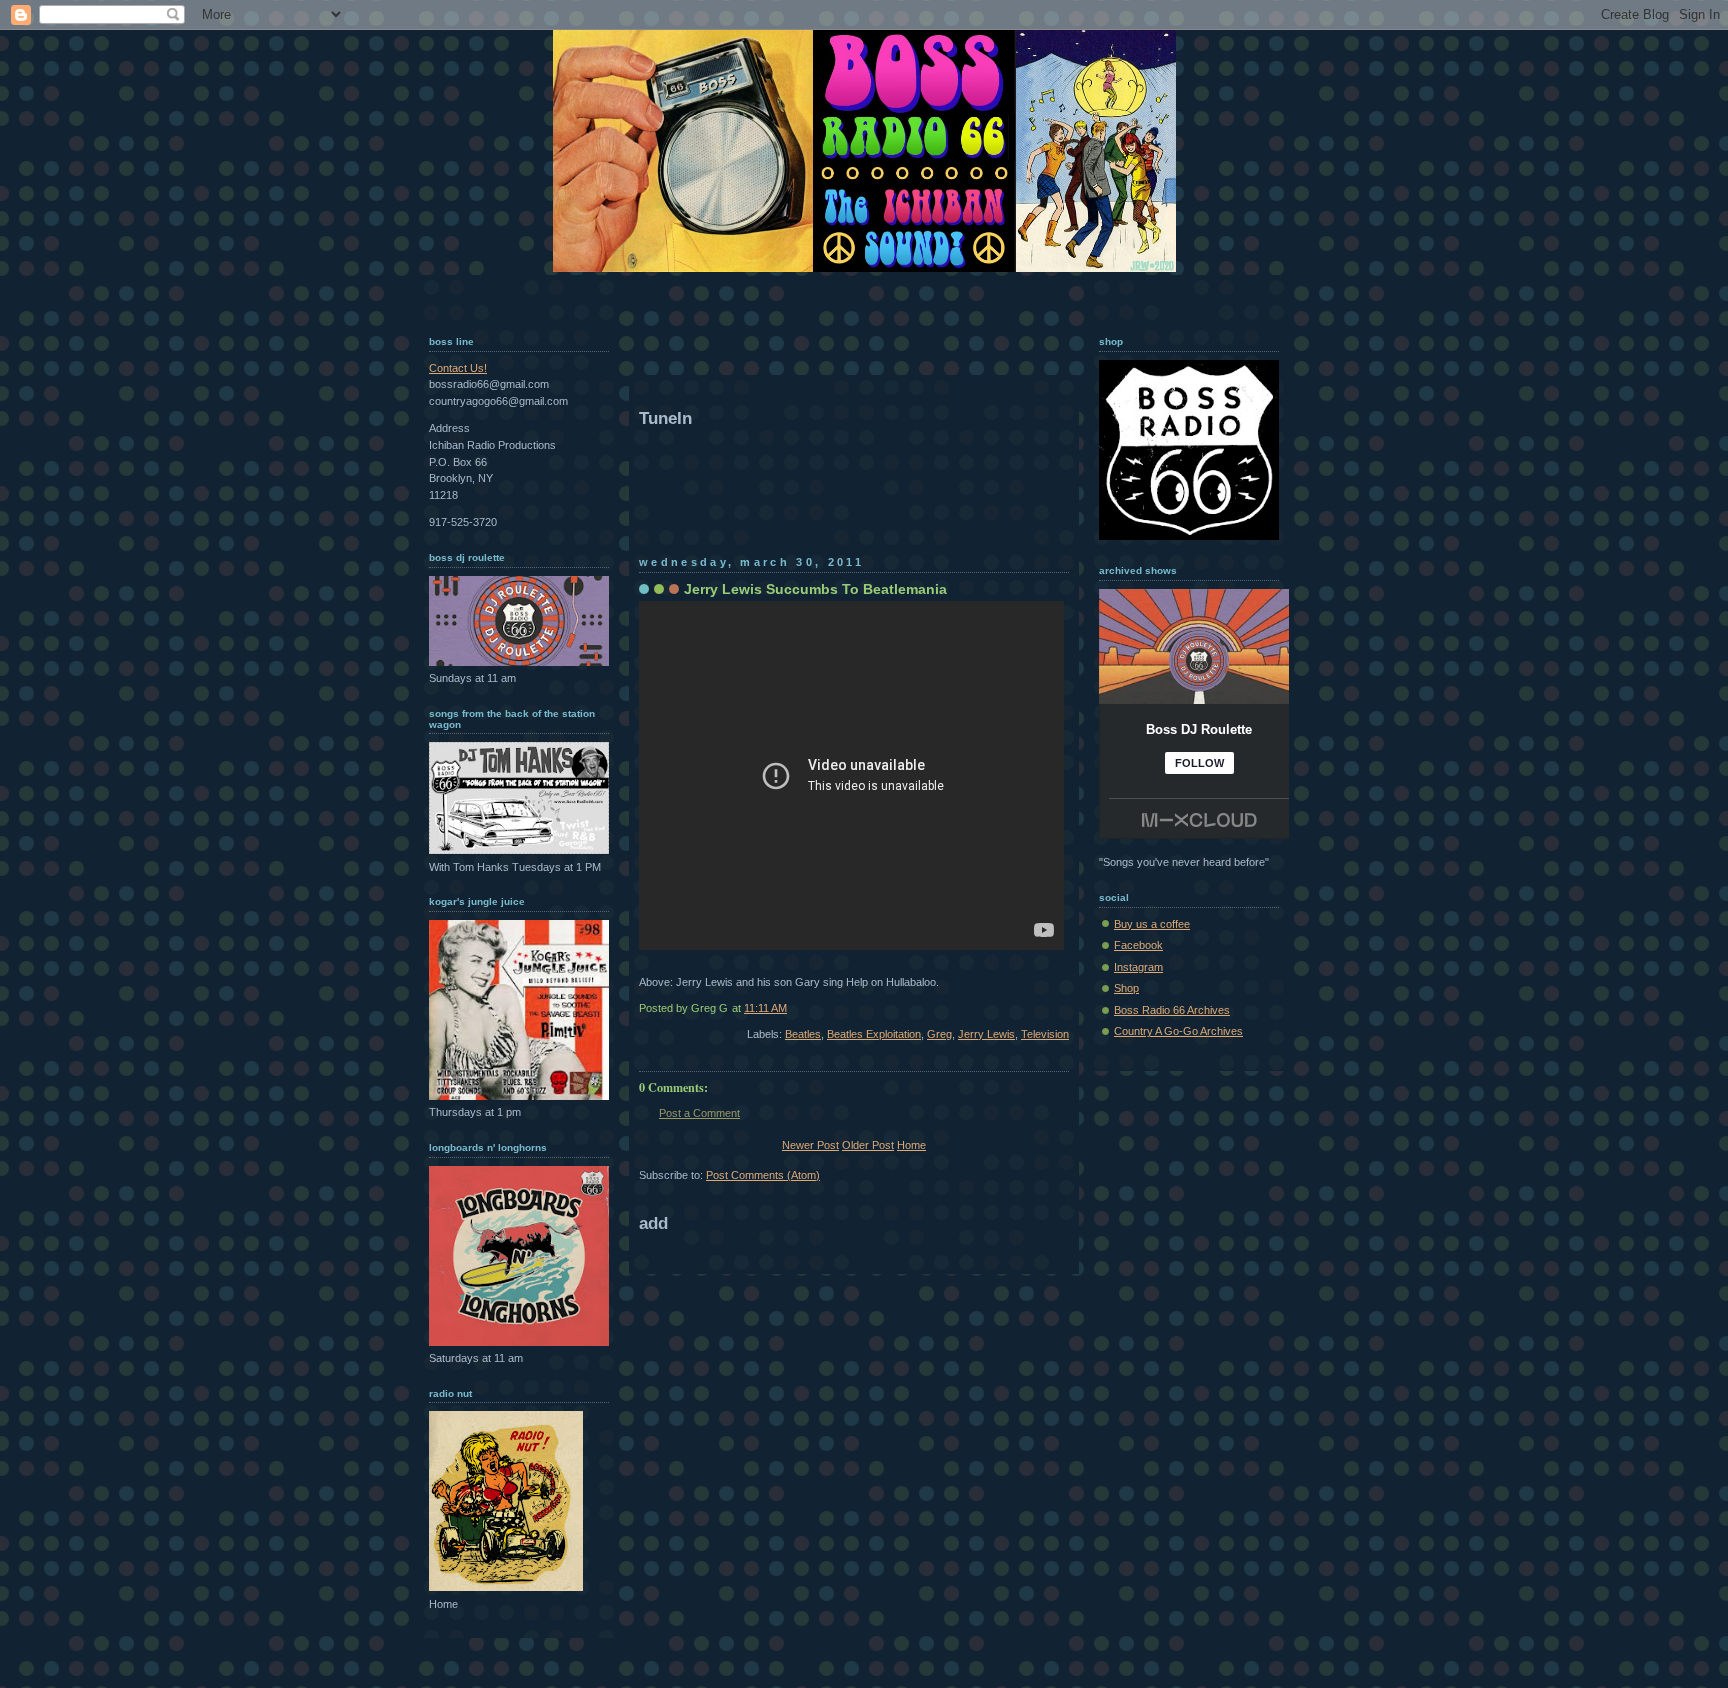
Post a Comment (699, 1113)
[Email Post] (1067, 1008)
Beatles (803, 1034)
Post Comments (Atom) (763, 1175)
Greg (939, 1034)
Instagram (1138, 967)
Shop (1126, 988)
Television (1045, 1034)
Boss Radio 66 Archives (1172, 1010)
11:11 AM (765, 1008)
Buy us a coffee (1152, 924)
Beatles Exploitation (874, 1034)
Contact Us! (458, 368)
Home (911, 1145)
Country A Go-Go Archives (1178, 1031)
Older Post (868, 1145)
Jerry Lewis (986, 1034)
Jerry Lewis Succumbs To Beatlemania (815, 589)
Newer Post (810, 1145)
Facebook (1138, 945)
